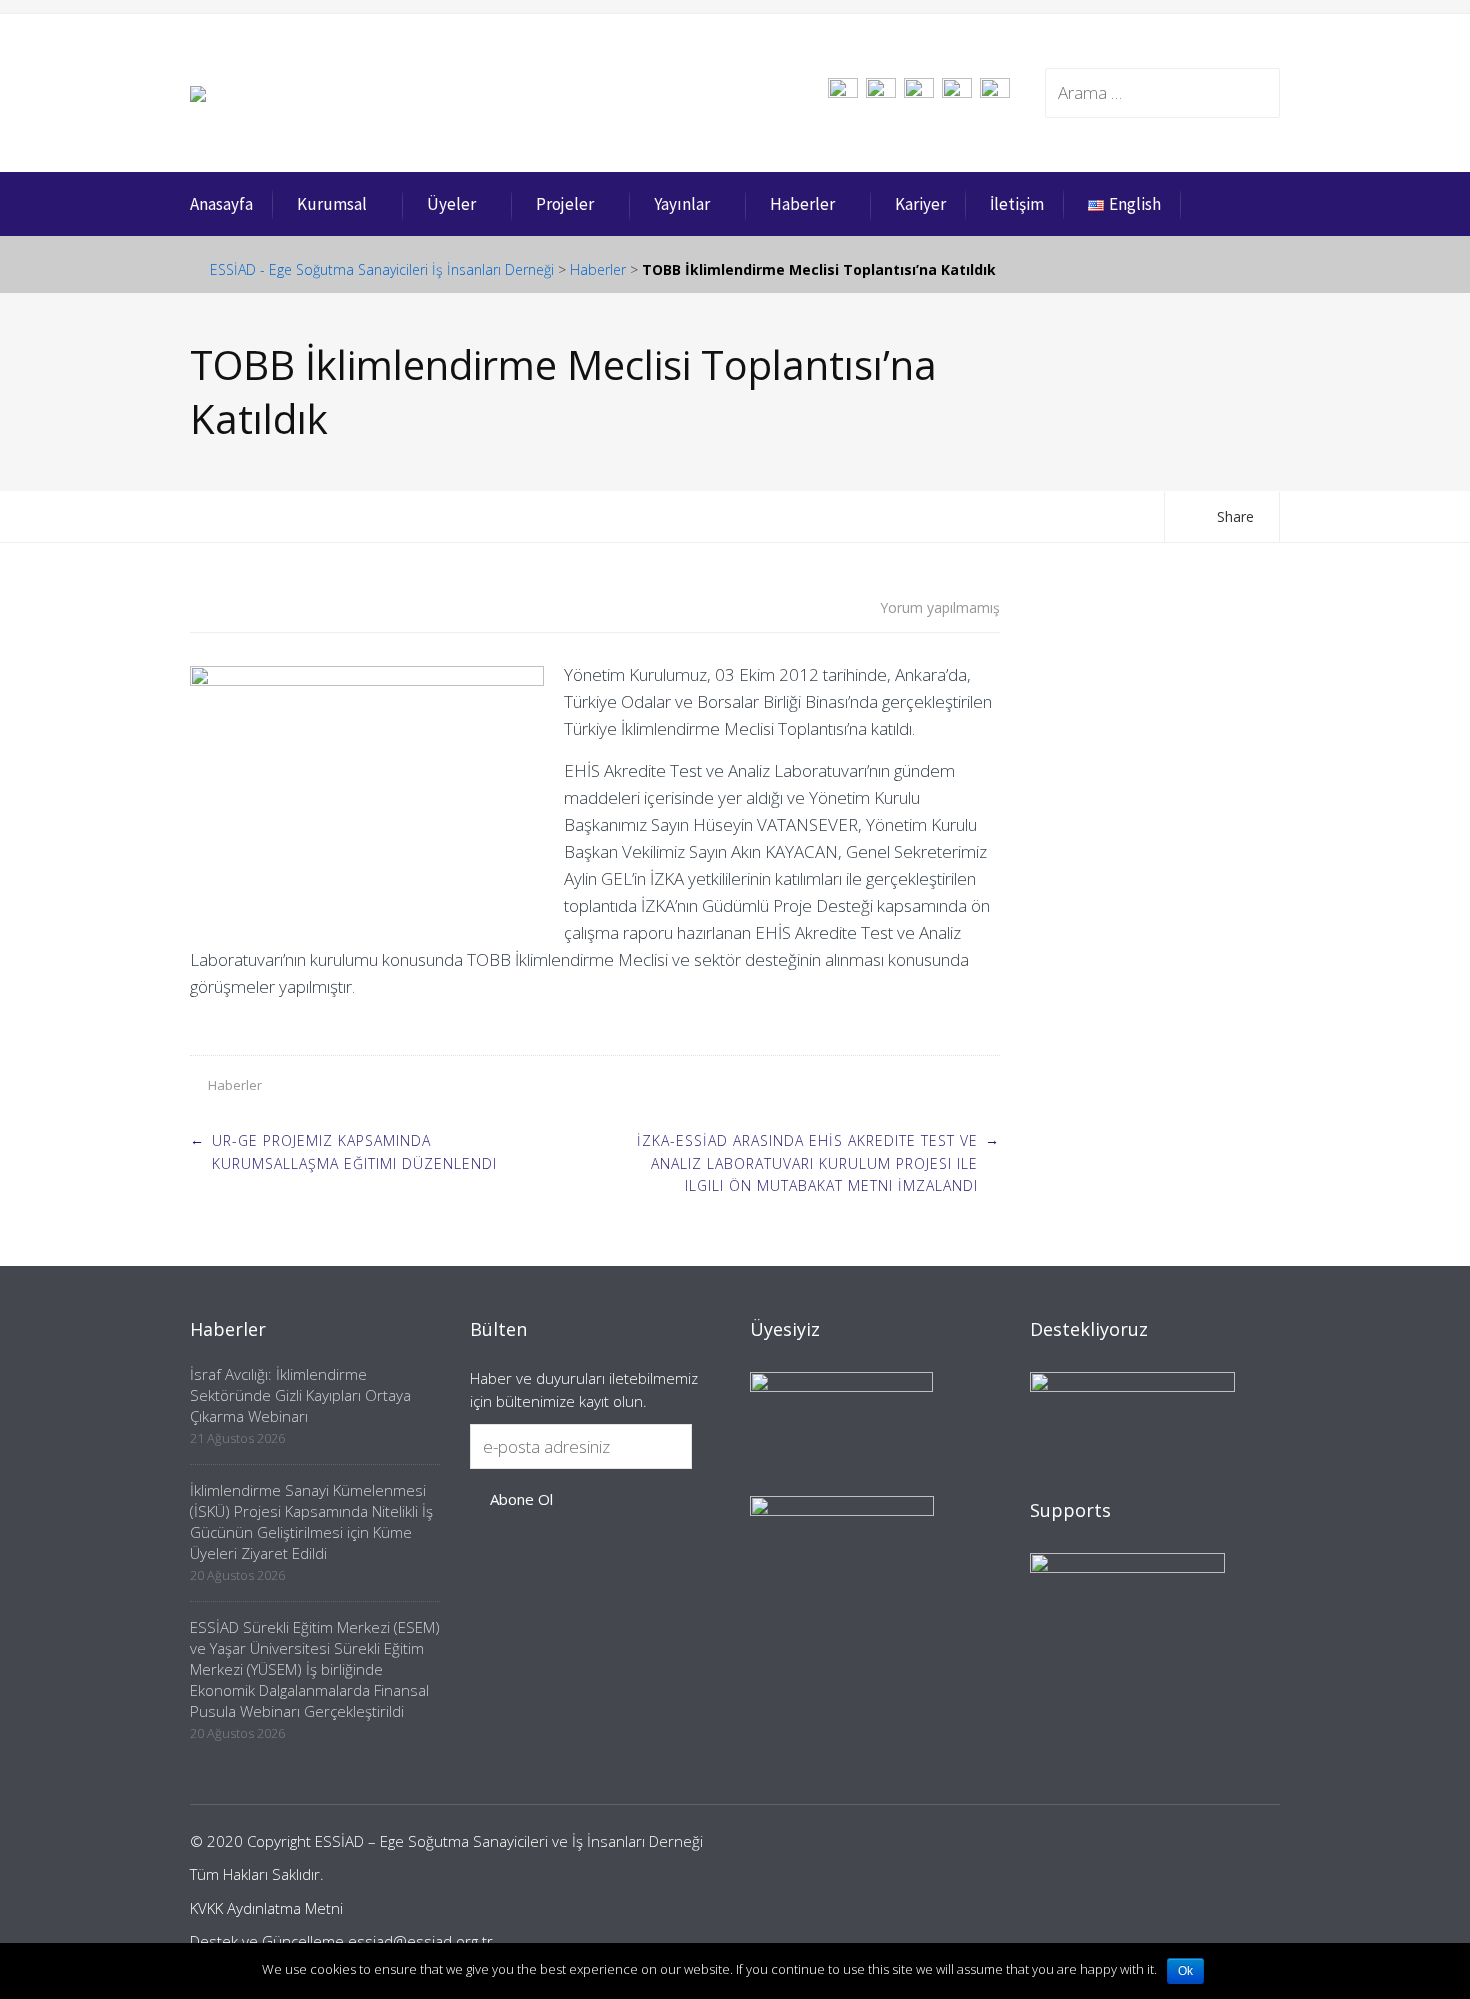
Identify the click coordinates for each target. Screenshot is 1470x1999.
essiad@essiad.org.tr (420, 1941)
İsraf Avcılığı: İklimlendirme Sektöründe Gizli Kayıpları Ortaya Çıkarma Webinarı (300, 1395)
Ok (1185, 1971)
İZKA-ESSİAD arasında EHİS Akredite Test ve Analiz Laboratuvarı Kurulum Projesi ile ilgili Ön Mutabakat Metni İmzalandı (807, 1163)
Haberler (802, 204)
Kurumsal (332, 204)
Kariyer (920, 204)
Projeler (565, 204)
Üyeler (451, 204)
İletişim (1017, 204)
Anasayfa (221, 204)
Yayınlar (682, 204)
